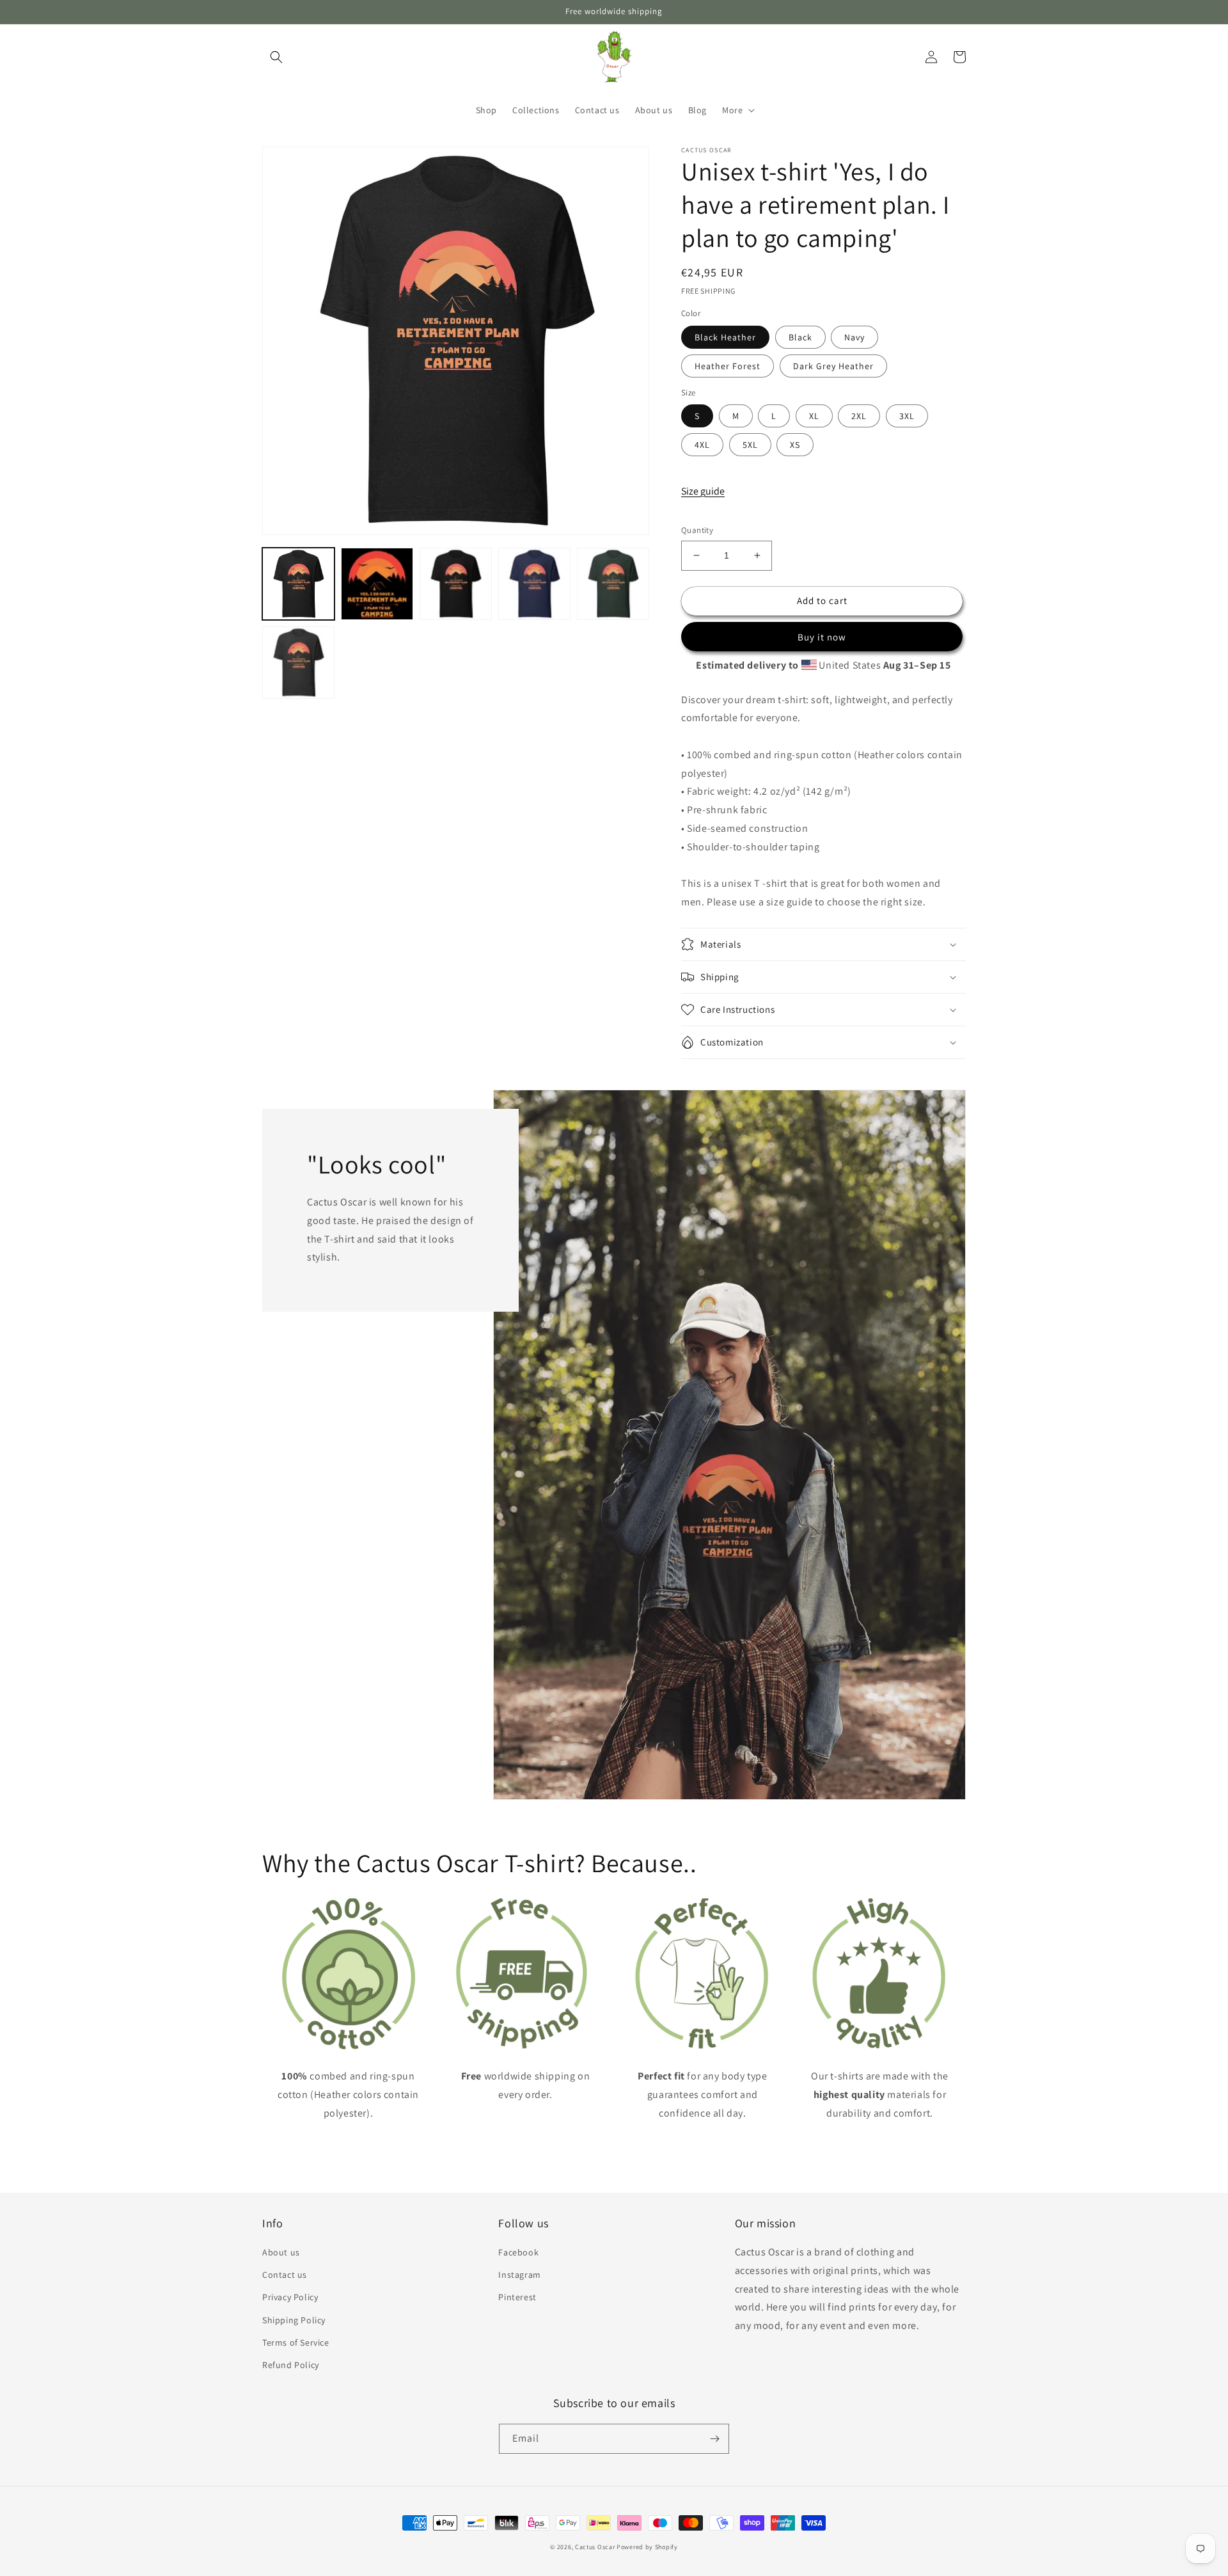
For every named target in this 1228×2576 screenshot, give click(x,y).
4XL (702, 445)
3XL (907, 416)
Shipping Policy (294, 2320)
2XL (859, 416)
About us (281, 2252)
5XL (750, 445)
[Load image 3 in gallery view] (456, 584)
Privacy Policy (290, 2297)
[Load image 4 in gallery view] (534, 584)
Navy (854, 337)
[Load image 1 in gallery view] (298, 584)
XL (814, 416)
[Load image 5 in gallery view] (613, 584)
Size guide (703, 491)
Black (800, 337)
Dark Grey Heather (833, 366)
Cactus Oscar (595, 2547)
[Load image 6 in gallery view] (298, 663)
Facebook (518, 2252)
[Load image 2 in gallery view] (377, 584)
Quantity (697, 530)
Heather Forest (728, 366)
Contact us (285, 2275)
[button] (276, 57)
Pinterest (517, 2297)
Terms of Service (296, 2342)
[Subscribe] (714, 2439)
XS (795, 445)
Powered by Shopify (647, 2547)
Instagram (519, 2275)
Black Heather (725, 337)
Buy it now (822, 637)
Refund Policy (291, 2365)
